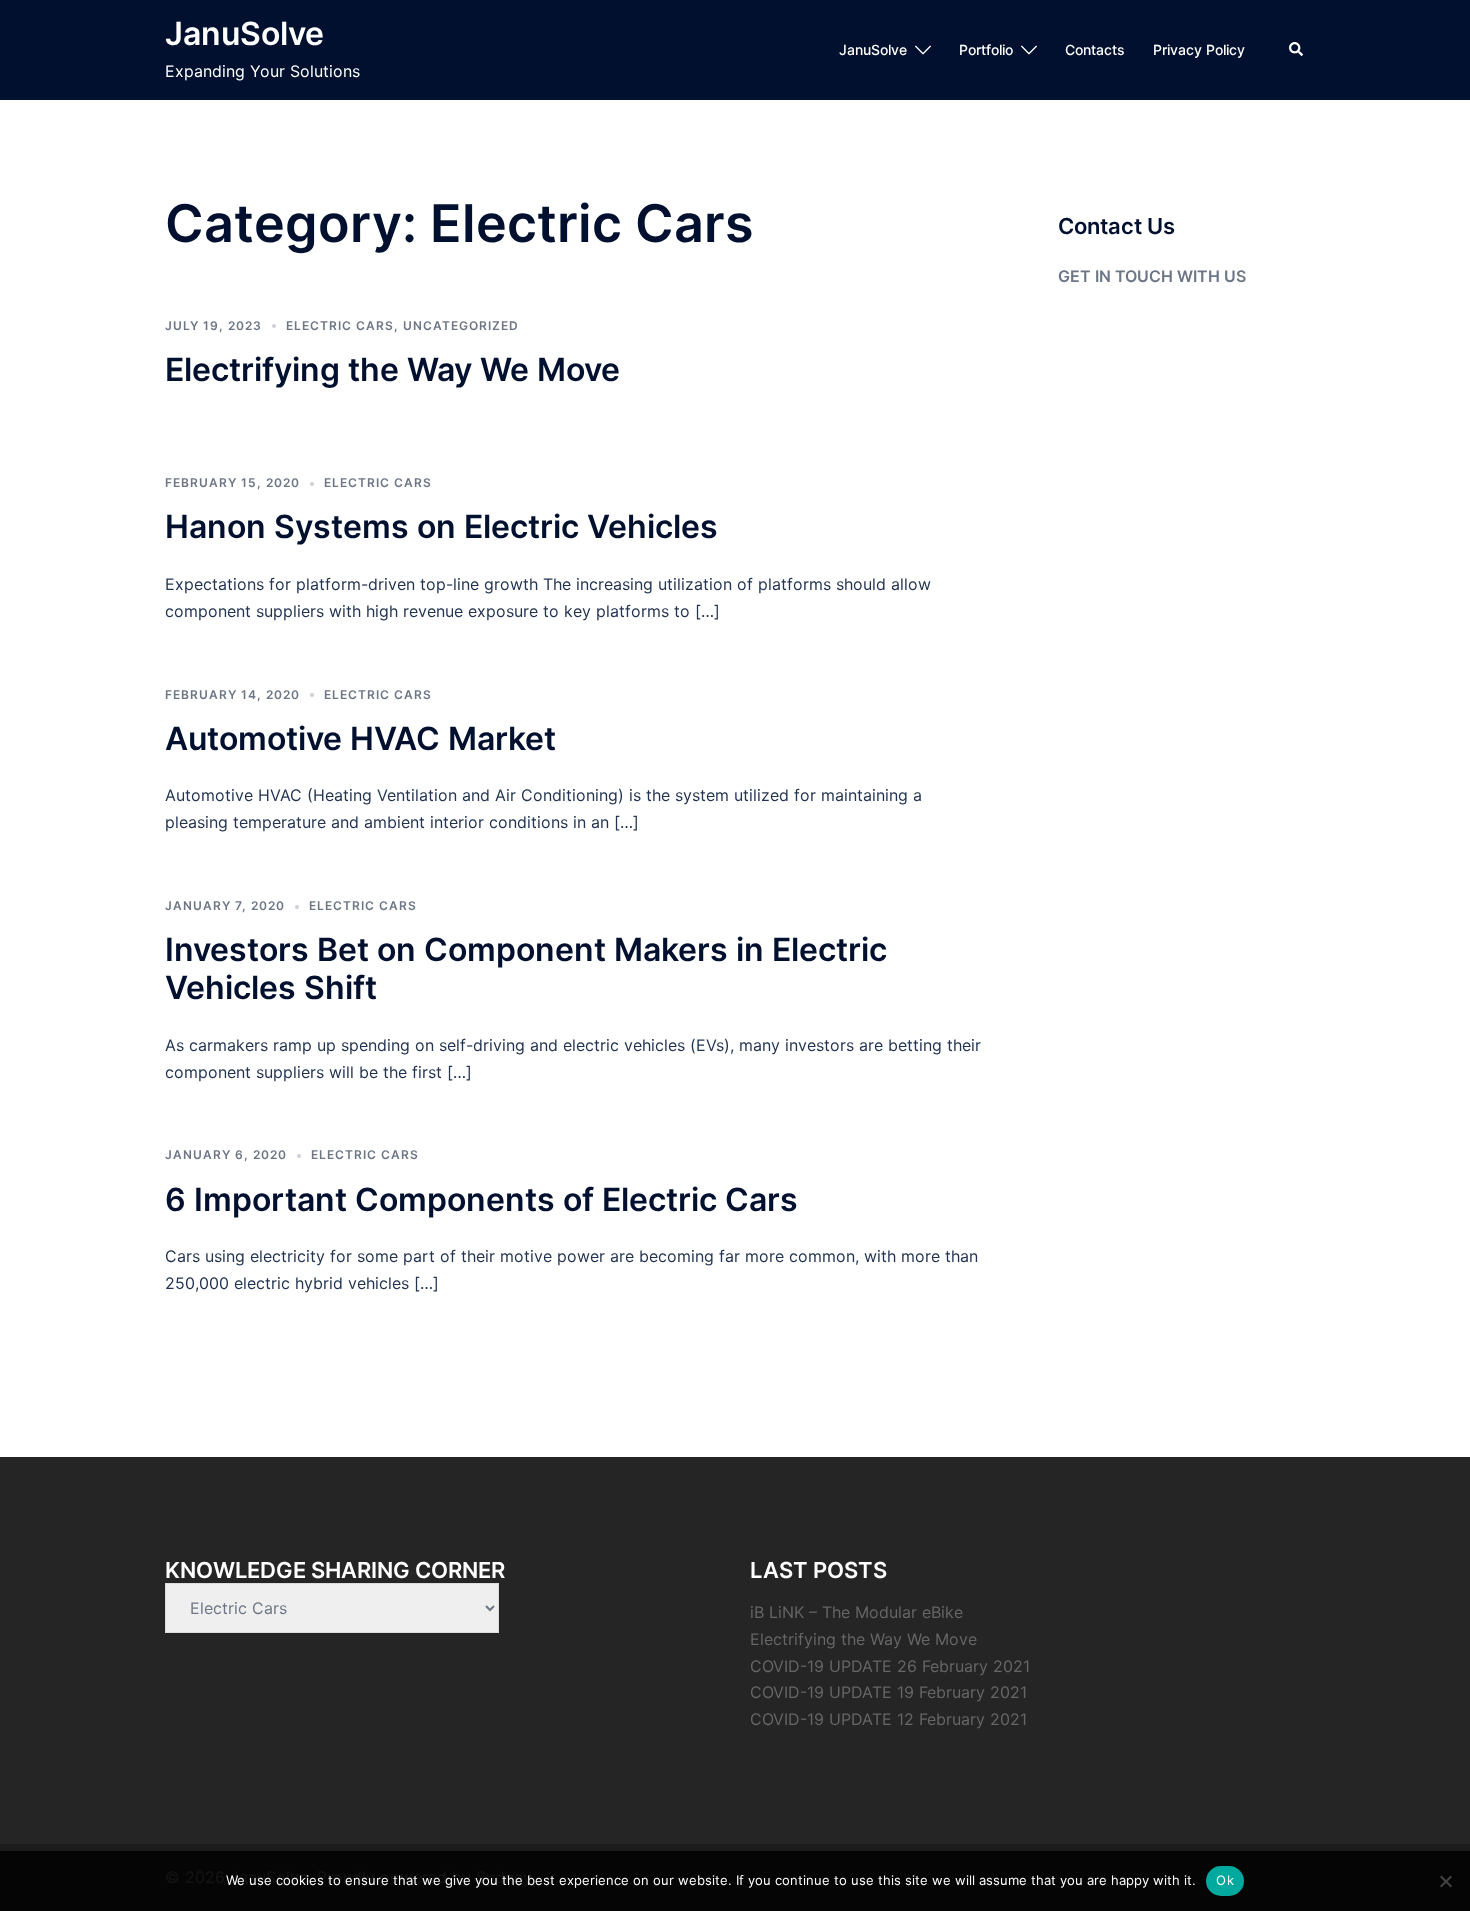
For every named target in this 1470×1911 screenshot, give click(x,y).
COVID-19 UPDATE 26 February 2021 (890, 1666)
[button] (1297, 50)
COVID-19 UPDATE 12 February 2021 (888, 1719)
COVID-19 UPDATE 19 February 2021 (888, 1692)
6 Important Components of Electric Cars (481, 1199)
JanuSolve (244, 33)
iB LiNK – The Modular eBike (856, 1612)
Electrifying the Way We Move (392, 369)
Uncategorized (461, 325)
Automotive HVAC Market (360, 738)
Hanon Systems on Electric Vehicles (441, 526)
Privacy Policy (1199, 49)
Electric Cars (340, 325)
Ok (1225, 1880)
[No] (1445, 1881)
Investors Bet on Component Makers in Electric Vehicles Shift (526, 968)
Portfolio (986, 49)
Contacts (1095, 49)
